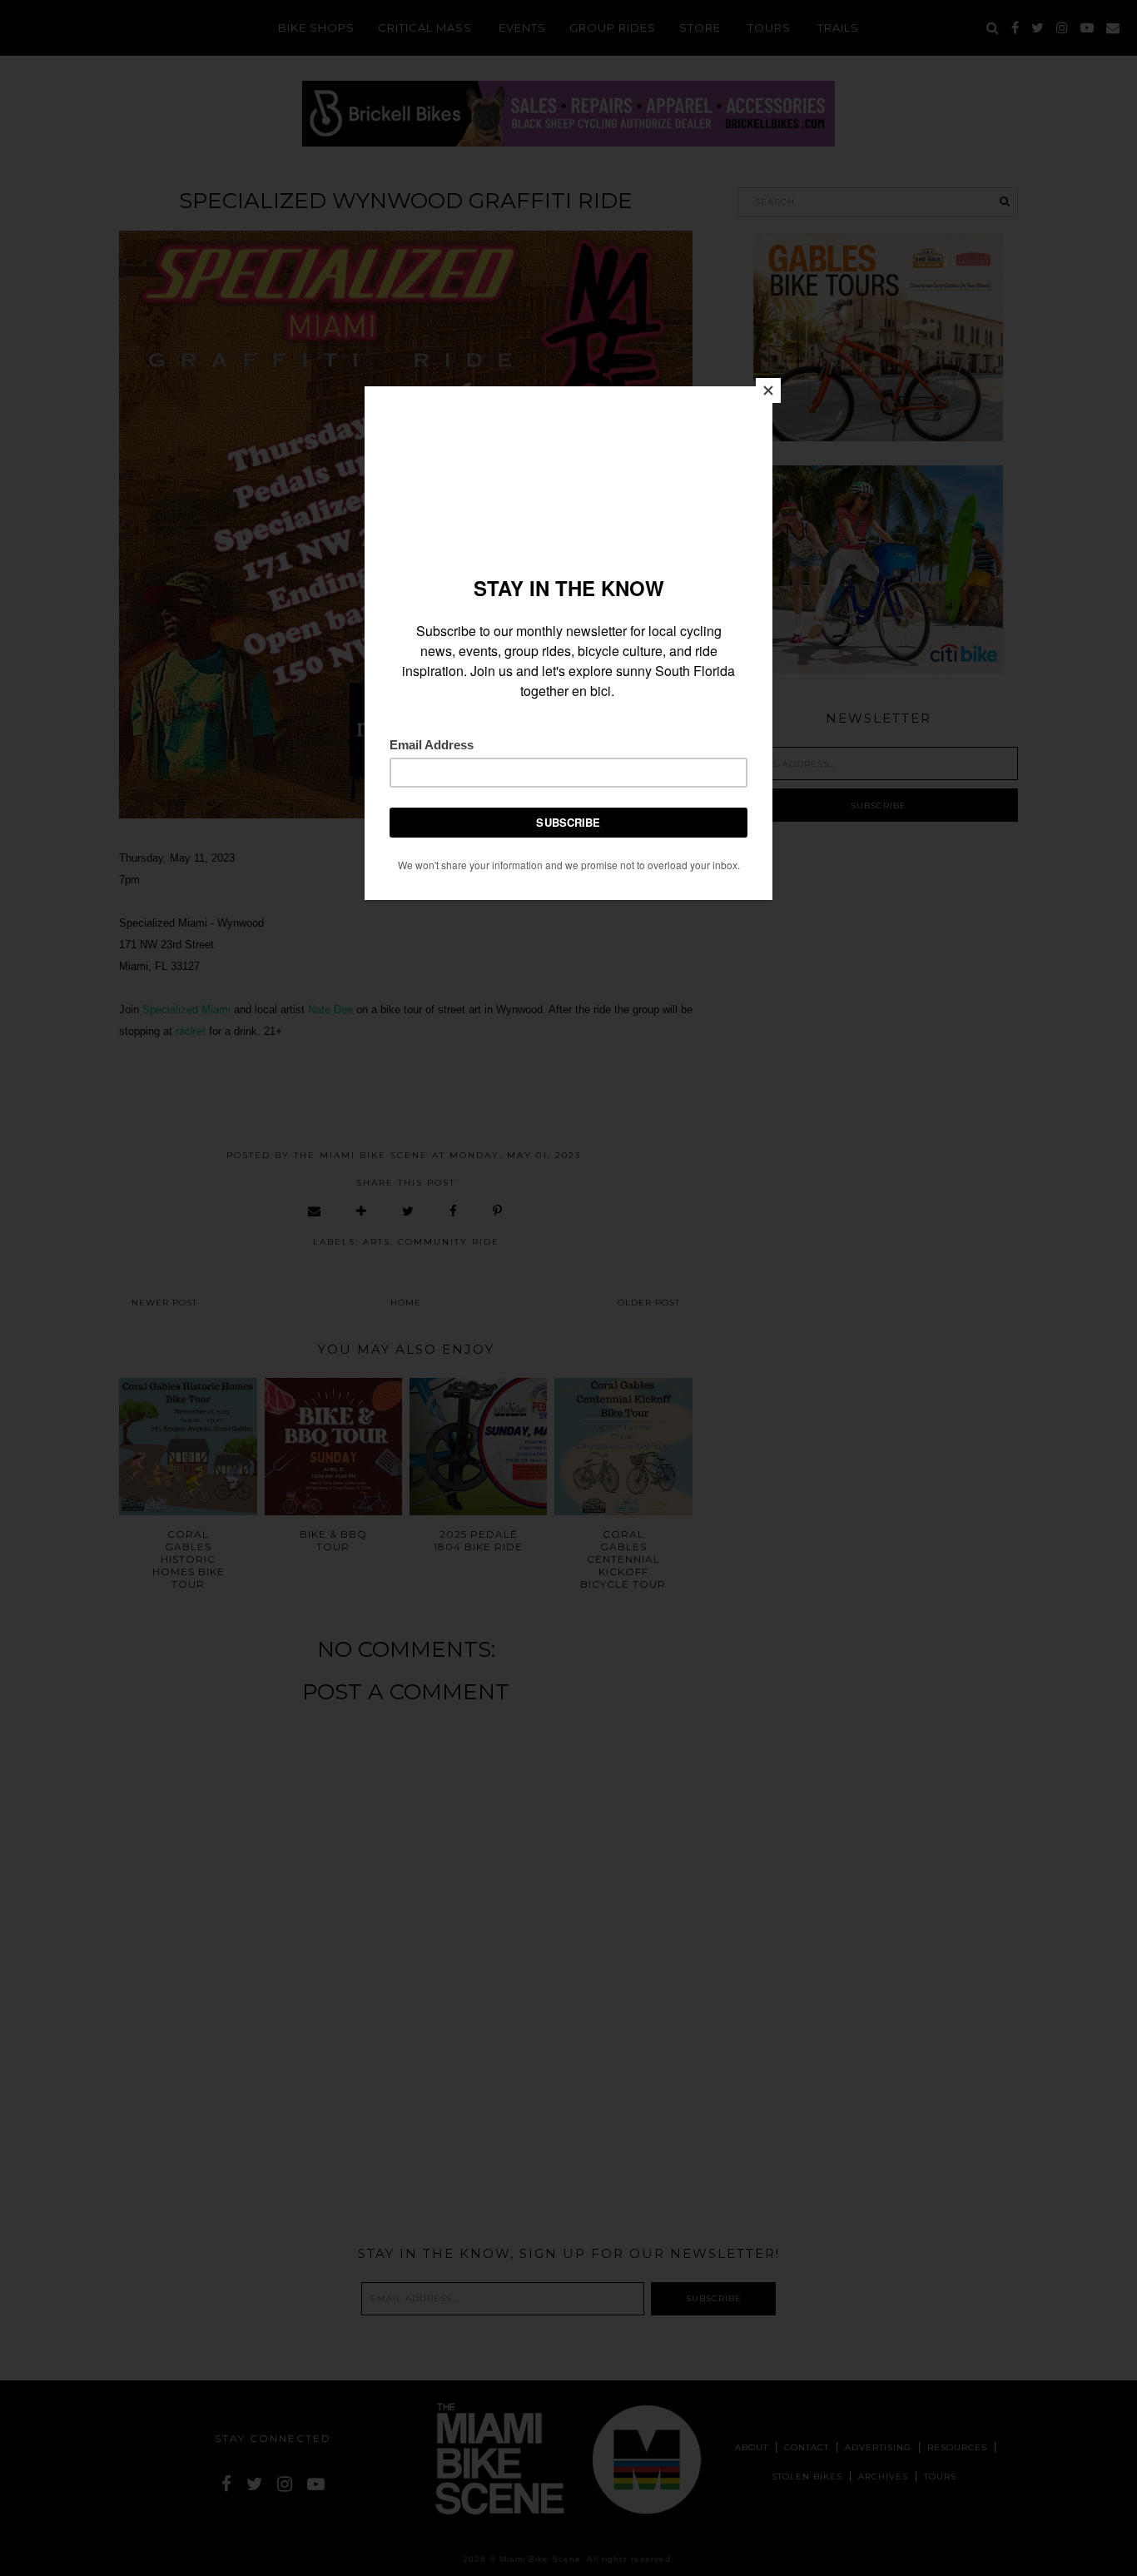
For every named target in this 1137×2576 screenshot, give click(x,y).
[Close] (768, 390)
